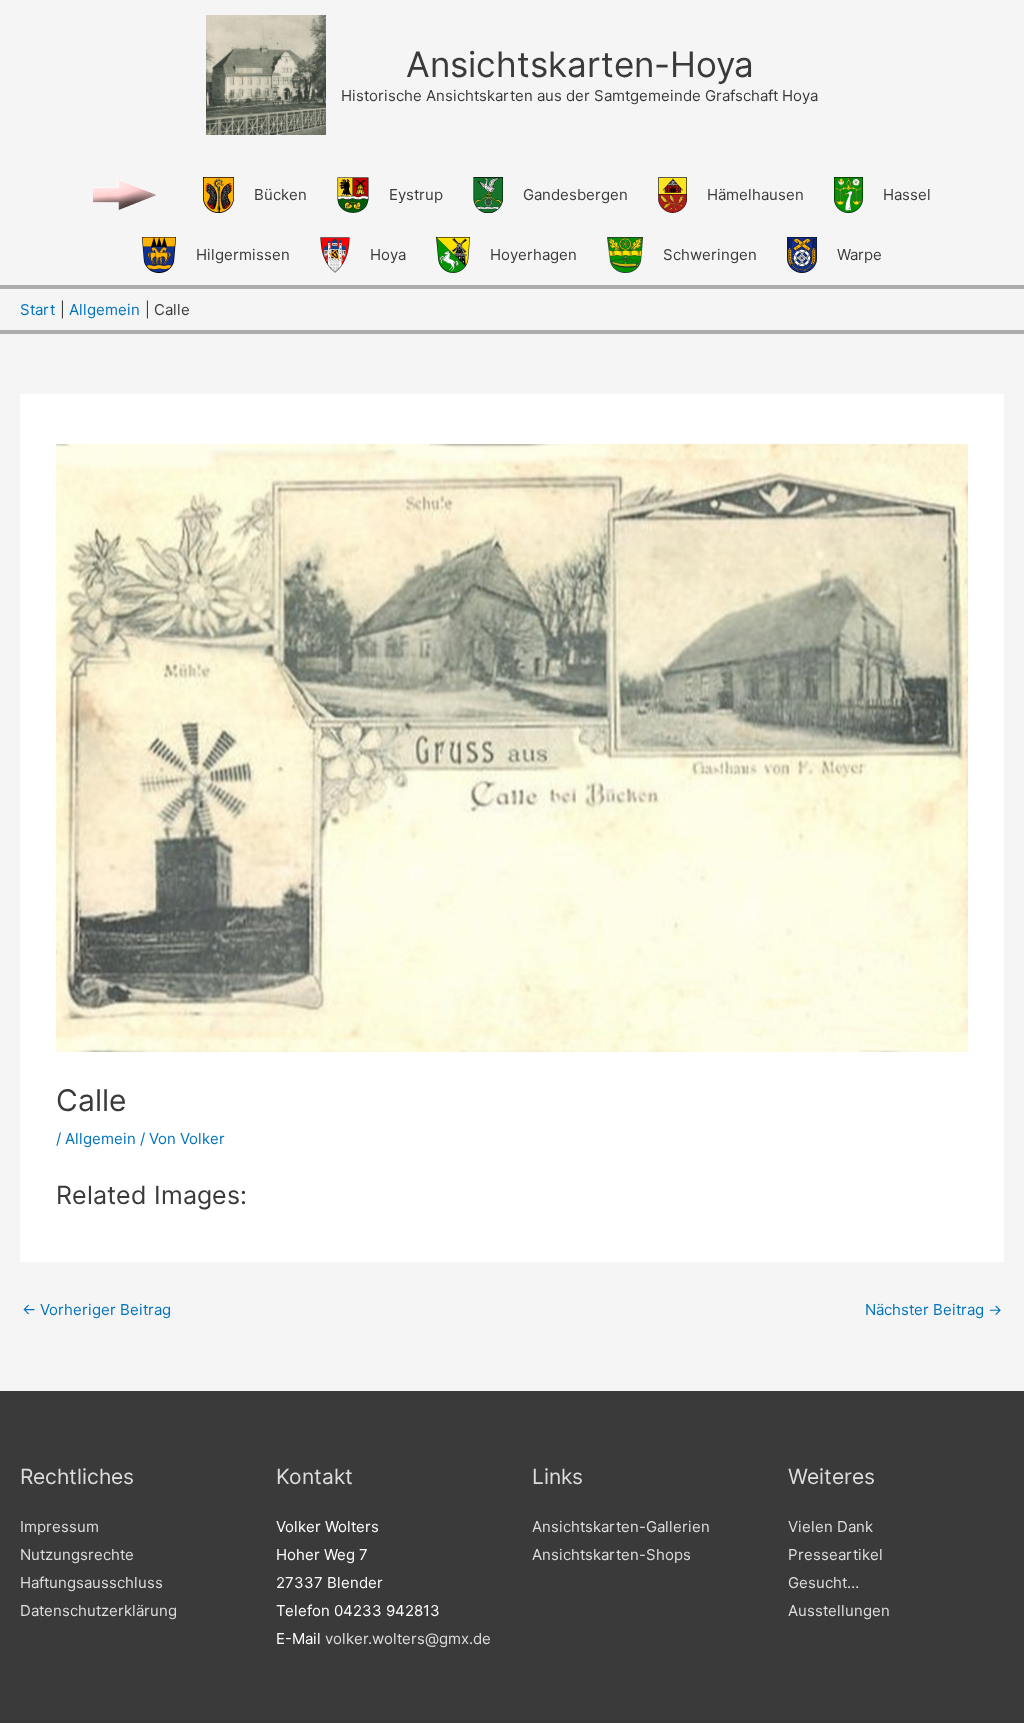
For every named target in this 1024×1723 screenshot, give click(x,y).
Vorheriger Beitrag (96, 1309)
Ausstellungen (839, 1610)
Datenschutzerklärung (98, 1610)
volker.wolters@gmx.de (408, 1638)
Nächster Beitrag (933, 1309)
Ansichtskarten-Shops (611, 1554)
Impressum (59, 1526)
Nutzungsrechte (77, 1554)
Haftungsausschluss (91, 1582)
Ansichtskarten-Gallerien (621, 1526)
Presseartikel (835, 1554)
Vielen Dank (830, 1526)
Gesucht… (823, 1582)
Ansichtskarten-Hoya (580, 64)
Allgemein (100, 1138)
